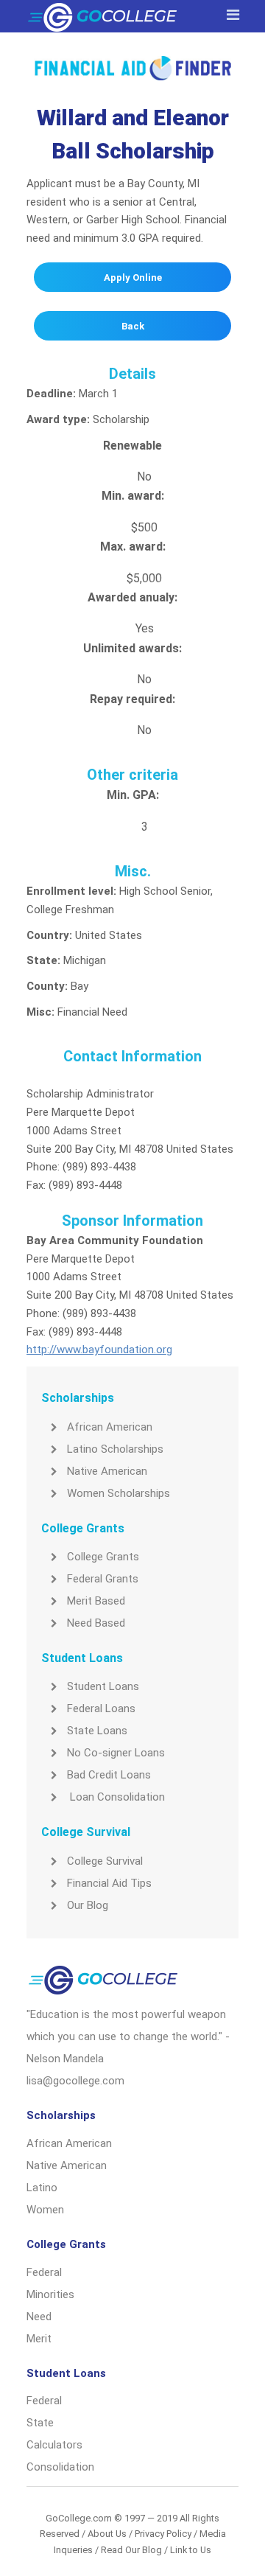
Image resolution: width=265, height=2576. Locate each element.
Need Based (96, 1623)
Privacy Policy (163, 2534)
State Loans (97, 1731)
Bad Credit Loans (109, 1775)
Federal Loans (101, 1708)
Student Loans (103, 1686)
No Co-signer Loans (116, 1753)
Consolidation (60, 2467)
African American (110, 1427)
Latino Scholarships (115, 1449)
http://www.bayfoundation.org (99, 1350)
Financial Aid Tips (109, 1883)
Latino (42, 2188)
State (40, 2423)
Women (45, 2210)
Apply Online (133, 278)
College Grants (103, 1557)
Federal (44, 2272)
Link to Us (191, 2550)
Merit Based (96, 1601)
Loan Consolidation (116, 1797)
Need (39, 2317)
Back (133, 326)
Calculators (54, 2445)
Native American (107, 1471)
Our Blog (88, 1905)
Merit (39, 2339)
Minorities (50, 2294)
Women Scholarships (119, 1493)
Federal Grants (103, 1579)
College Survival (105, 1861)
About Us (107, 2534)
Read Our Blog (131, 2550)
